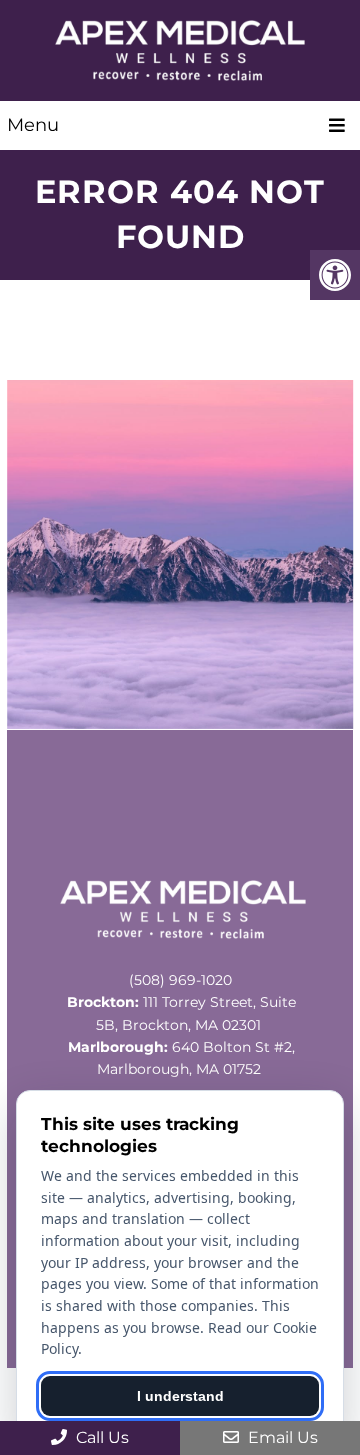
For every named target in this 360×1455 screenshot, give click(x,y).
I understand (180, 1396)
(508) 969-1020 (180, 980)
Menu (33, 125)
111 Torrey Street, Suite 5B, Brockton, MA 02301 (181, 1013)
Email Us (281, 1437)
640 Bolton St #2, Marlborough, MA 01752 (181, 1058)
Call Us (100, 1437)
